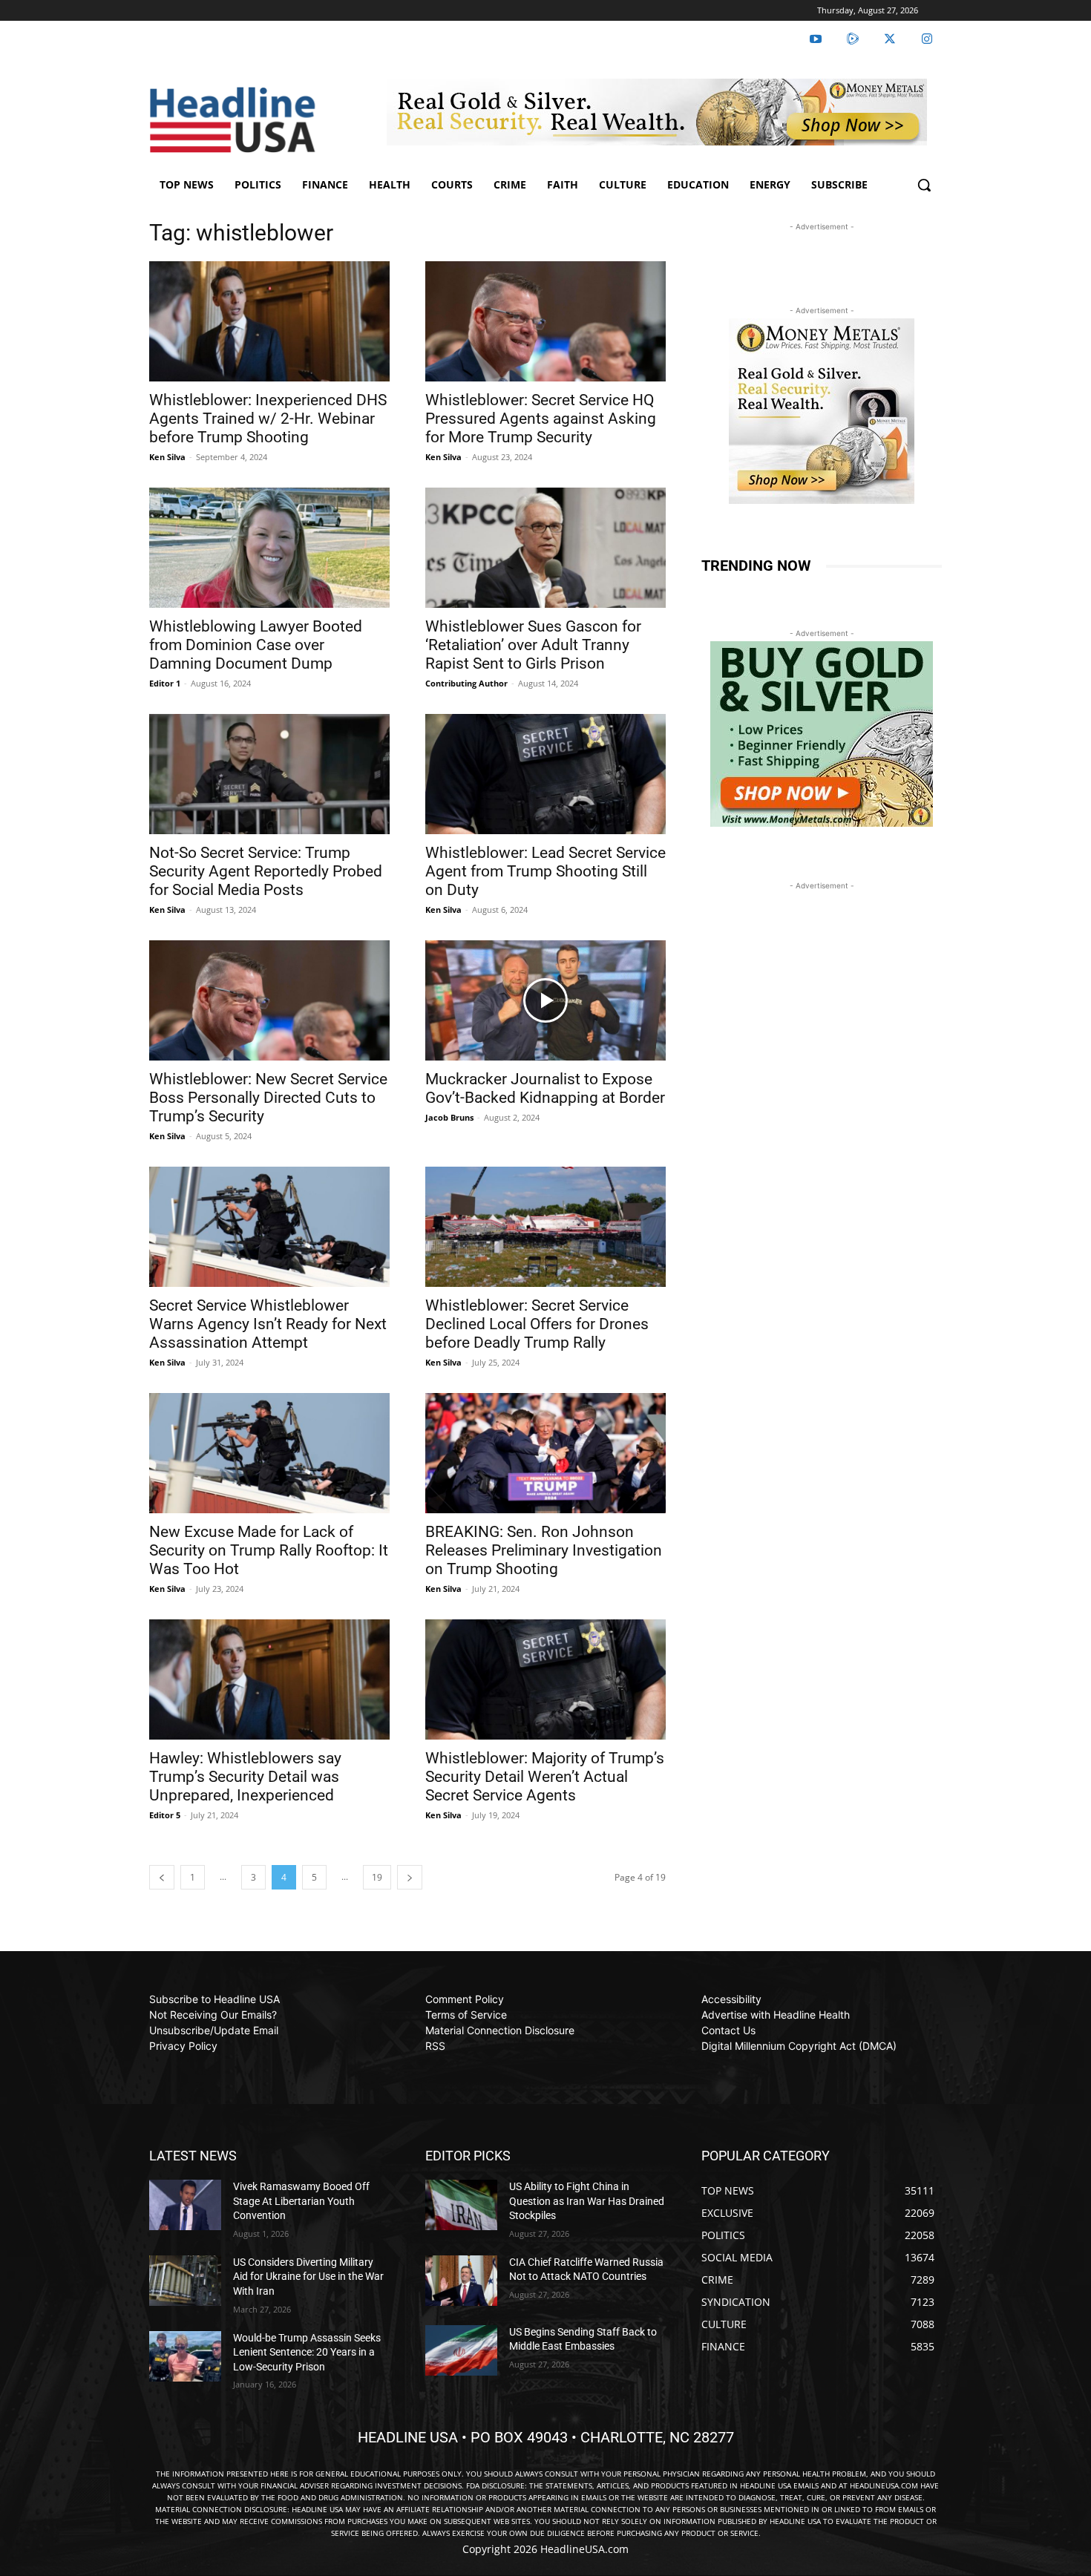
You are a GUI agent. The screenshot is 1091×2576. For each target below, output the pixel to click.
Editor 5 (165, 1815)
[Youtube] (816, 39)
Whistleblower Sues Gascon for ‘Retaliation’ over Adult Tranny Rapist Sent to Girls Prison (533, 645)
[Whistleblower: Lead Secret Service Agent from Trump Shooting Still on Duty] (545, 774)
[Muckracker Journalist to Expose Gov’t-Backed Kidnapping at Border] (545, 1000)
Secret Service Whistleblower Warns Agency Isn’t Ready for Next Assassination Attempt (268, 1324)
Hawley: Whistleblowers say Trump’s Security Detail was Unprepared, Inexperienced (245, 1777)
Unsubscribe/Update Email (214, 2030)
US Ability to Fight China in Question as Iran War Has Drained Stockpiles (587, 2201)
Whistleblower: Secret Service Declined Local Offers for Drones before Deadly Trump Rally (537, 1324)
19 (377, 1877)
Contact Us (728, 2030)
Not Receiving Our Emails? (213, 2015)
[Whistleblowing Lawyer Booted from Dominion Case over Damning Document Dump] (269, 548)
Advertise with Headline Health (776, 2015)
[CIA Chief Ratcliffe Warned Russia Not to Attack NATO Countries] (461, 2281)
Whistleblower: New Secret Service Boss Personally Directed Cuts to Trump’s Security (268, 1098)
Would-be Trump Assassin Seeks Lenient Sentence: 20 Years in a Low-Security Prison (307, 2352)
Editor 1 (165, 683)
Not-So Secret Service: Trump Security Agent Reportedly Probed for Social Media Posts (266, 871)
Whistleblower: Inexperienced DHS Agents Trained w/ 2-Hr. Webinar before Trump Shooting (268, 419)
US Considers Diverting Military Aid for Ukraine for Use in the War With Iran (308, 2277)
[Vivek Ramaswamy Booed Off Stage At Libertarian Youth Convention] (185, 2205)
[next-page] (410, 1877)
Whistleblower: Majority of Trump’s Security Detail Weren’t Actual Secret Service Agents (545, 1777)
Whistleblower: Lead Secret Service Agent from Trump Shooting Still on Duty (545, 871)
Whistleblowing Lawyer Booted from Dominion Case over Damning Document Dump (256, 645)
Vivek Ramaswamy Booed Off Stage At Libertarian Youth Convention (301, 2201)
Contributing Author (466, 683)
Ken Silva (167, 457)
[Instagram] (927, 39)
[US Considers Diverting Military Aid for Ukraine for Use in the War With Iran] (185, 2281)
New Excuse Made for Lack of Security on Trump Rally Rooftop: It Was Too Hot (269, 1550)
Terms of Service (466, 2015)
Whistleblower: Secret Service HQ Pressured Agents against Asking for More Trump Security (541, 419)
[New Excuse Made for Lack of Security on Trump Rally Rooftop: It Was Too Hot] (269, 1453)
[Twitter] (890, 39)
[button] (924, 185)
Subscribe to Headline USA (214, 1999)
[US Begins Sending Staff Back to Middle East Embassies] (461, 2350)
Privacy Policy (183, 2046)
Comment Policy (465, 1999)
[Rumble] (853, 39)
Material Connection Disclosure (500, 2030)
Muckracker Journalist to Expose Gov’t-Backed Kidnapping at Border (545, 1088)
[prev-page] (162, 1877)
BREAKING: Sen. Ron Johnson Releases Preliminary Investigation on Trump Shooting (544, 1550)
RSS (435, 2046)
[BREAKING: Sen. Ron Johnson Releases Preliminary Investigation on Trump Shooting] (545, 1453)
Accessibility (731, 1999)
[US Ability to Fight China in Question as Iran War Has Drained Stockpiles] (461, 2205)
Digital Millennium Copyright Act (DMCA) (799, 2046)
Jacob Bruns (449, 1117)
